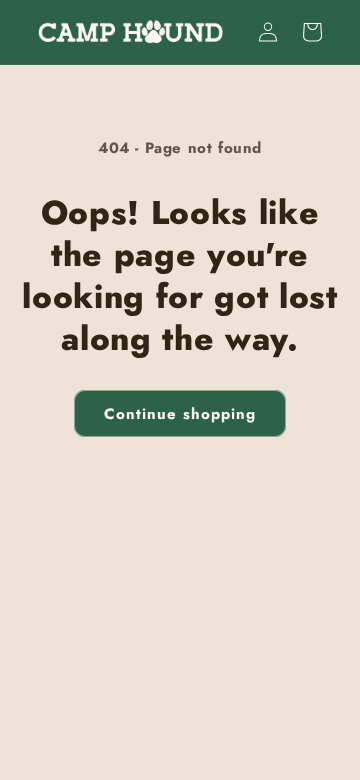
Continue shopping (180, 414)
